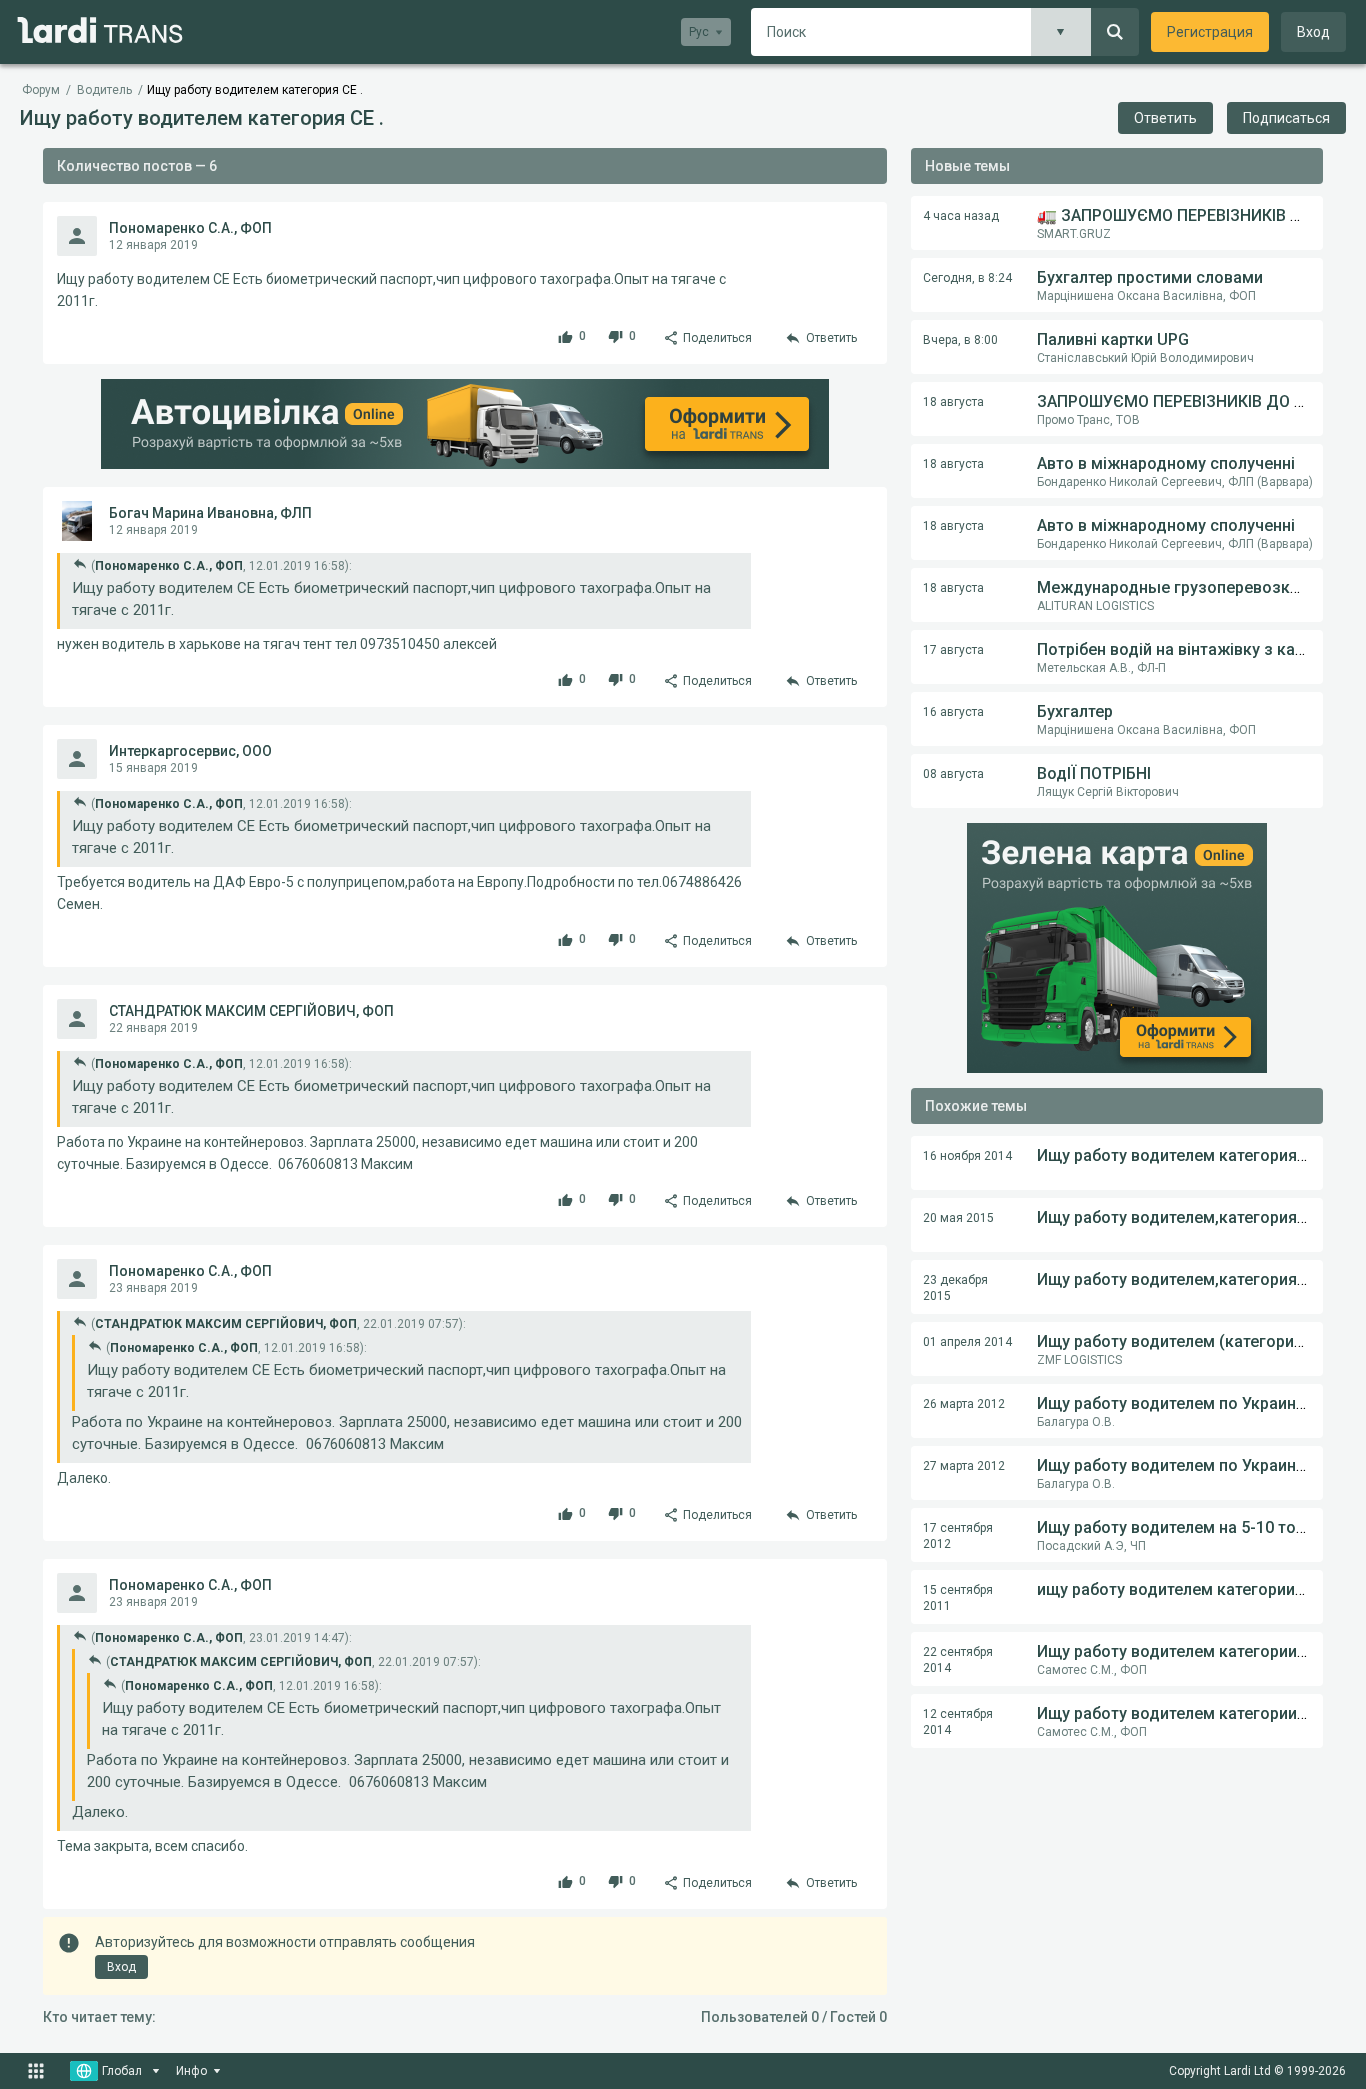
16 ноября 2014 (967, 1156)
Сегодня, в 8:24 (967, 278)
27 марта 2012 (964, 1466)
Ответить (1165, 118)
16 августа (953, 712)
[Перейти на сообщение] (80, 563)
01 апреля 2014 (967, 1342)
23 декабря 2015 (955, 1288)
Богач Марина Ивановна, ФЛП (210, 513)
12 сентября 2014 (958, 1722)
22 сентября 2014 (958, 1660)
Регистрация (1210, 32)
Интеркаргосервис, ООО (190, 751)
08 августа (953, 774)
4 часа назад (961, 216)
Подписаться (1286, 118)
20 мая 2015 (958, 1218)
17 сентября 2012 (958, 1536)
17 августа (953, 650)
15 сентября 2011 (958, 1598)
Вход (1313, 32)
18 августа (953, 402)
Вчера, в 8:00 (960, 340)
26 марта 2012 (964, 1404)
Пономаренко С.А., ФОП (190, 228)
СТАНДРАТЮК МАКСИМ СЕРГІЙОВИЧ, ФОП (251, 1011)
